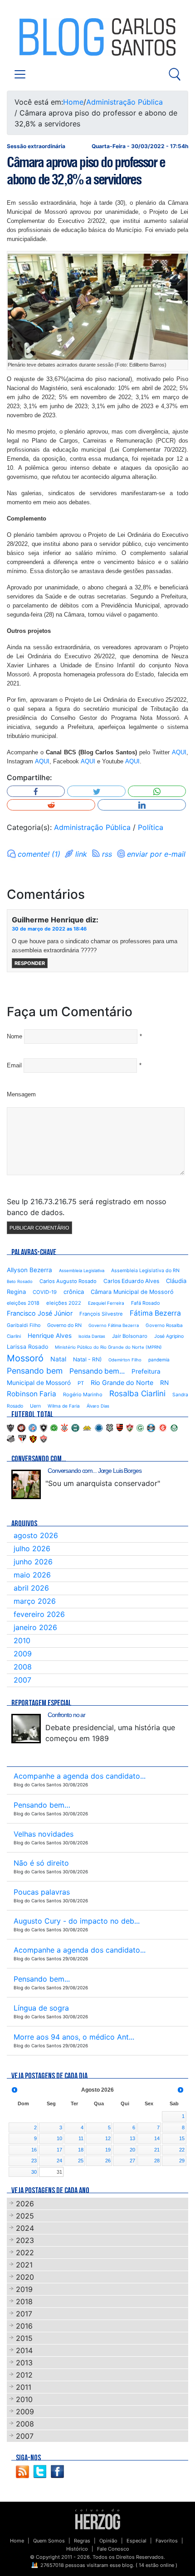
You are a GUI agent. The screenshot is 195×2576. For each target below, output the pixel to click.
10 (59, 2138)
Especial (136, 2541)
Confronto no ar (66, 1715)
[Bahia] (33, 1427)
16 (34, 2150)
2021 (24, 2265)
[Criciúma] (87, 1427)
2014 (24, 2350)
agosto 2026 (36, 1535)
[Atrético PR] (21, 1427)
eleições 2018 (23, 1303)
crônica (74, 1292)
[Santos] (11, 1438)
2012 (24, 2375)
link (81, 854)
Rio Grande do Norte (122, 1382)
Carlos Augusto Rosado (68, 1281)
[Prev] (15, 2090)
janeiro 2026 (35, 1627)
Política (151, 827)
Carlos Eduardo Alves (131, 1281)
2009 (23, 1654)
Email (14, 1065)
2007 (22, 1680)
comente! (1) (39, 854)
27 (132, 2161)
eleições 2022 (64, 1303)
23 (34, 2161)
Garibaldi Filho (24, 1325)
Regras (82, 2541)
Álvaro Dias (98, 1406)
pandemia (159, 1360)
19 (108, 2150)
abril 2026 (31, 1588)
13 (132, 2138)
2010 (22, 1640)
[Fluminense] (130, 1427)
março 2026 (35, 1601)
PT (81, 1383)
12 (108, 2138)
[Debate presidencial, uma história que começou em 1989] (26, 1729)
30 (34, 2172)
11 (81, 2138)
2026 (25, 2204)
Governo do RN (64, 1325)
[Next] (180, 2090)
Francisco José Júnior (40, 1313)
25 (81, 2161)
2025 (25, 2216)
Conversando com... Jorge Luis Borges (95, 1471)
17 (59, 2150)
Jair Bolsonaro (130, 1336)
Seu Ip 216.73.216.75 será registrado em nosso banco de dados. (87, 1207)
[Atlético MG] (10, 1427)
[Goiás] (140, 1427)
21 (157, 2150)
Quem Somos (49, 2541)
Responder (30, 963)
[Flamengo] (120, 1427)
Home (73, 102)
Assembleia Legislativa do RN (145, 1271)
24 (59, 2161)
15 (182, 2138)
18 (81, 2150)
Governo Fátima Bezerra (114, 1325)
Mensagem (21, 1094)
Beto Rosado (20, 1281)
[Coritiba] (75, 1427)
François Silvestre (101, 1314)
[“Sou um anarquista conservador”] (26, 1484)
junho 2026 (33, 1562)
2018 (24, 2301)
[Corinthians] (64, 1427)
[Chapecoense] (54, 1427)
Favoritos (167, 2541)
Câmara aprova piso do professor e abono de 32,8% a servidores (86, 171)
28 (157, 2161)
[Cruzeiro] (99, 1427)
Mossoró (25, 1358)
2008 (23, 1667)
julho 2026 (32, 1548)
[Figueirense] (110, 1427)
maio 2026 (32, 1575)
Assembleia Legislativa (82, 1271)
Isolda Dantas (92, 1336)
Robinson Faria (32, 1394)
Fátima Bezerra (155, 1313)
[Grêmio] (151, 1427)
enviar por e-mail (156, 854)
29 (182, 2161)
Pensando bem (35, 1371)
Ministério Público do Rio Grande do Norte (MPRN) (108, 1347)
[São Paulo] (22, 1438)
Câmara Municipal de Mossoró (132, 1292)
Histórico (77, 2549)
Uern (35, 1406)
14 (157, 2138)
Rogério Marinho (83, 1394)
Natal (58, 1359)
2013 (24, 2363)
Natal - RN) (87, 1359)
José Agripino (169, 1336)
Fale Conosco (113, 2549)
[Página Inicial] (98, 2519)
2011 (24, 2387)
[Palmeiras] (174, 1427)
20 (132, 2150)
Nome (15, 1036)
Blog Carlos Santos (44, 37)
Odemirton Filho (125, 1360)
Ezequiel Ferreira (106, 1303)
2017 (24, 2314)
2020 (25, 2277)
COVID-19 (45, 1292)
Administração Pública (124, 102)
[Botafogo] (44, 1427)
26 (108, 2161)
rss (107, 854)
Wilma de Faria (64, 1406)
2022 (25, 2253)
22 (182, 2150)
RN (164, 1383)
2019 (24, 2289)
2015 (24, 2338)
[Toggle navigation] (20, 74)
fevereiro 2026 (39, 1614)
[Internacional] (163, 1427)
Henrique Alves (50, 1336)
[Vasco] (44, 1438)
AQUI (179, 752)
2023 (25, 2240)
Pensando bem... (97, 1371)
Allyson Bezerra (29, 1270)
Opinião (108, 2541)
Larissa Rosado (27, 1347)
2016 (24, 2326)
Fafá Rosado (145, 1303)
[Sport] (33, 1438)
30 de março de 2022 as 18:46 (49, 929)
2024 (25, 2228)
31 (59, 2172)
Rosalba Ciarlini (137, 1393)
